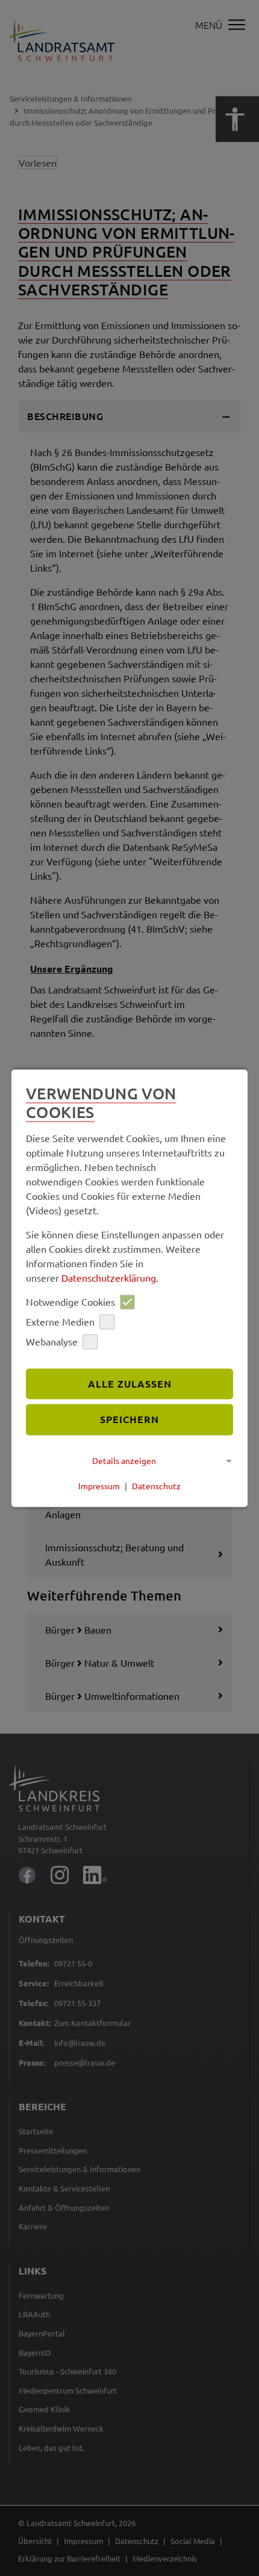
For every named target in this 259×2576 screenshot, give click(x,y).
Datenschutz (156, 1486)
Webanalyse (52, 1342)
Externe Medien (60, 1322)
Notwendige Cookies (70, 1302)
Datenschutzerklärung (109, 1277)
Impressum (99, 1486)
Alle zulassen (130, 1384)
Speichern (129, 1420)
